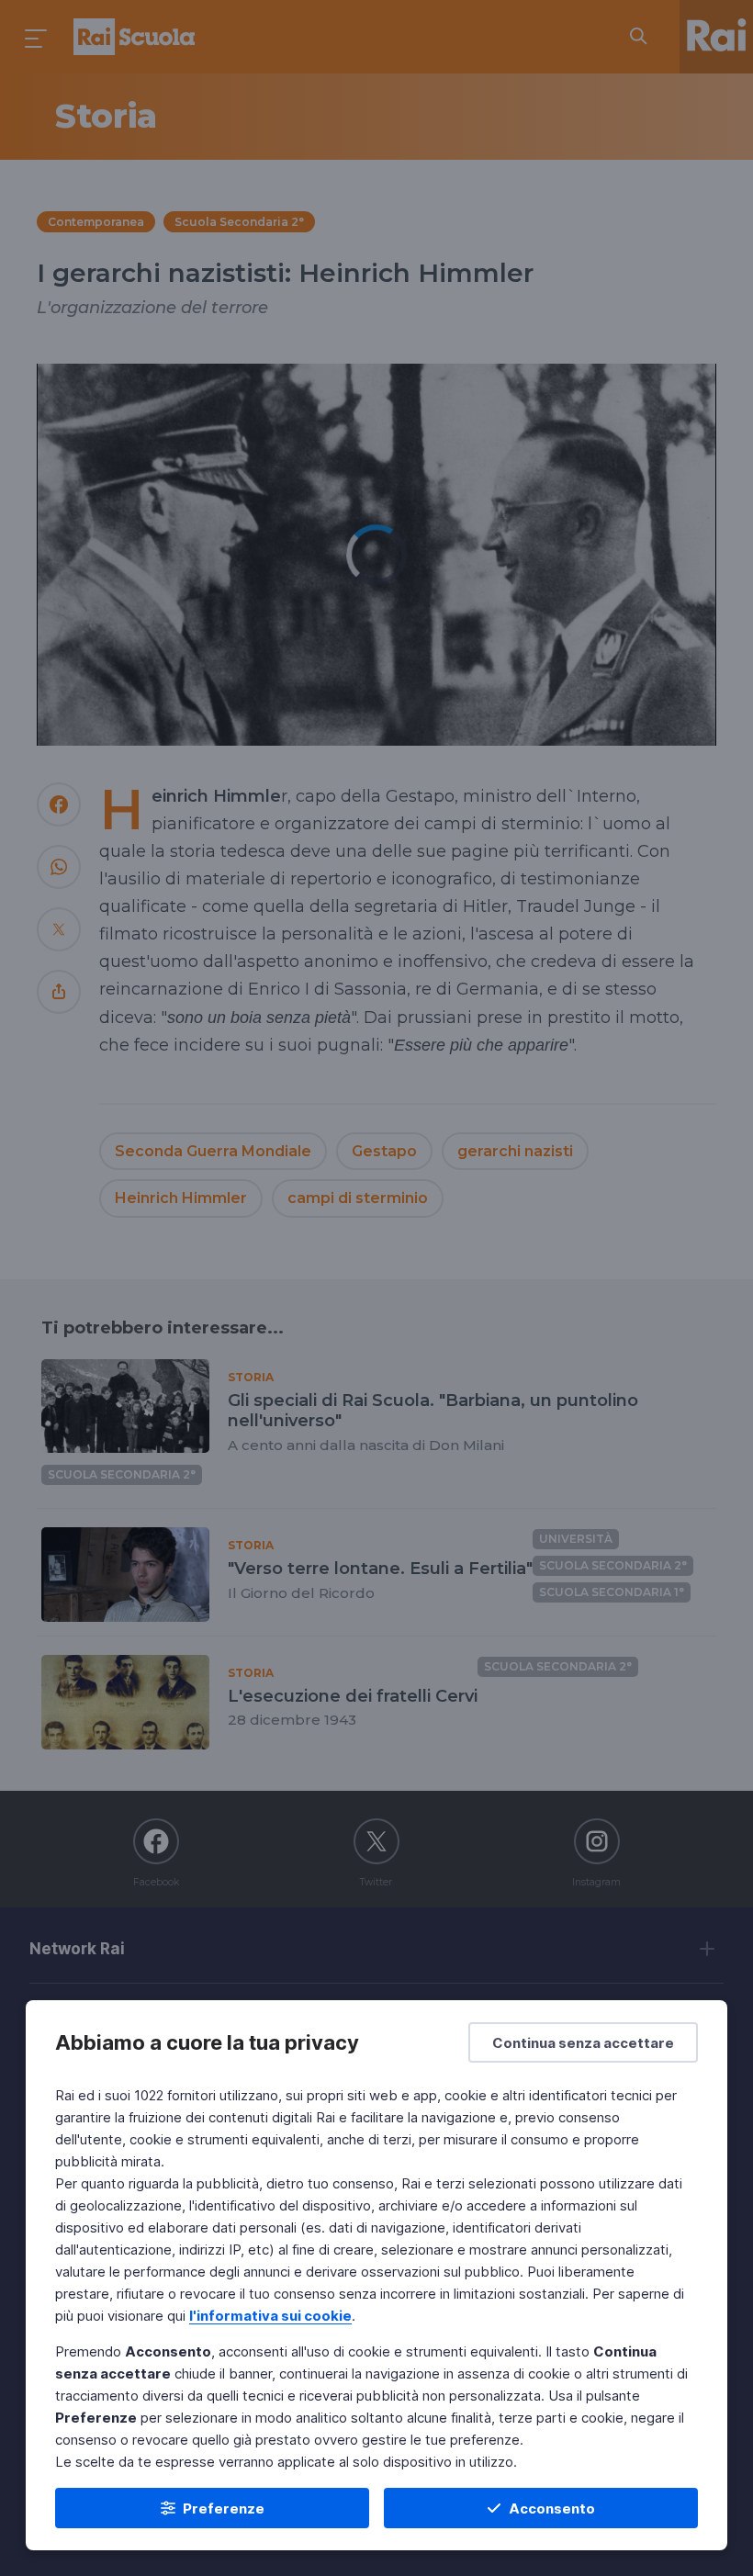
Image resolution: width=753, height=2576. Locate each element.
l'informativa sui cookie (270, 2316)
